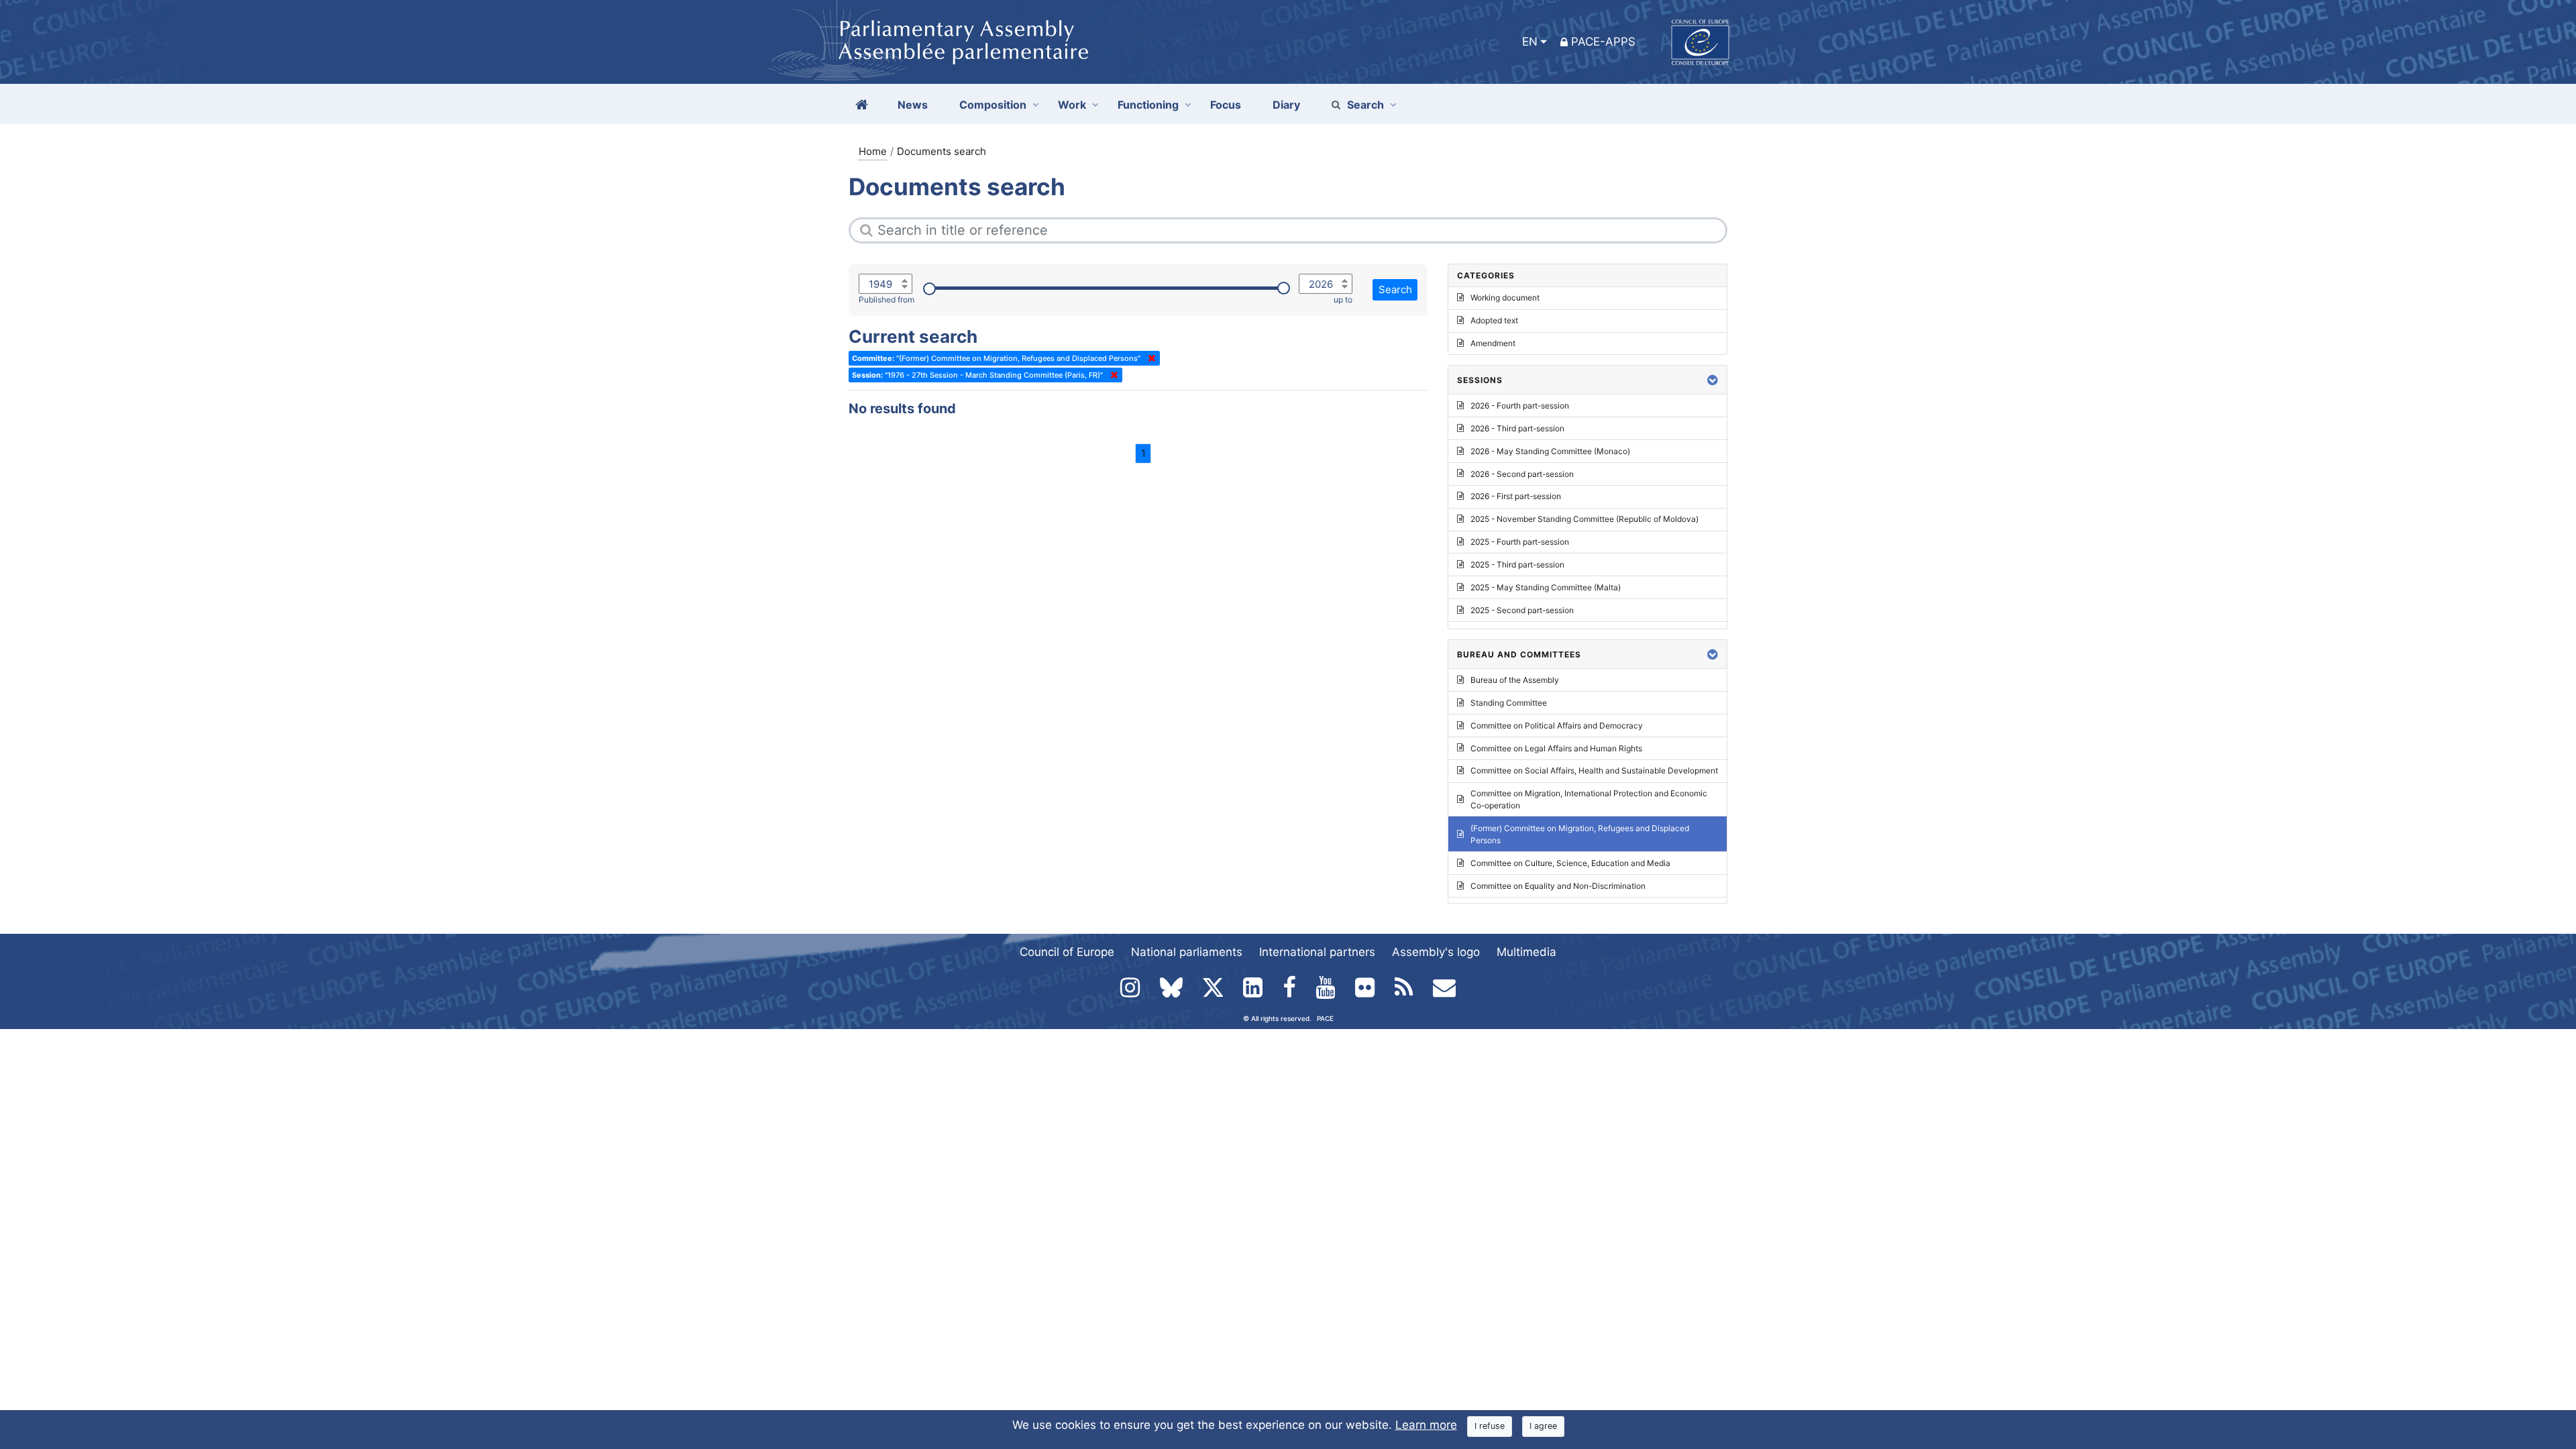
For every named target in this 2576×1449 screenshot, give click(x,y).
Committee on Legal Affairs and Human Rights (1556, 748)
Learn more (1426, 1425)
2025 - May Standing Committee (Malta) (1546, 587)
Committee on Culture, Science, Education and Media (1570, 863)
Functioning (1148, 105)
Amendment (1493, 343)
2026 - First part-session (1516, 496)
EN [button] (1530, 42)
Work (1072, 105)
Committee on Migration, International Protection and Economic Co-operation (1589, 799)
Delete (1149, 358)
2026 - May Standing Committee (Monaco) (1550, 451)
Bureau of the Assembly (1515, 680)
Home (873, 151)
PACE (1325, 1018)
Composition (993, 105)
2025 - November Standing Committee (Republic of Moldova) (1585, 519)
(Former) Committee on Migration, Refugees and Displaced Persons (1580, 834)
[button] (1713, 380)
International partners (1317, 952)
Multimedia (1526, 952)
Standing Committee (1509, 703)
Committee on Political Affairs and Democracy (1557, 726)
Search (1365, 105)
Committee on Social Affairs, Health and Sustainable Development (1594, 770)
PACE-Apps (1603, 42)
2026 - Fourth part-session (1520, 406)
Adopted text (1494, 320)
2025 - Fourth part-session (1520, 542)
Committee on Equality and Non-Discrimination (1558, 886)
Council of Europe (1067, 952)
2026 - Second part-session (1522, 474)
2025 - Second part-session (1522, 610)
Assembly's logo (1436, 952)
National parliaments (1187, 952)
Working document (1505, 298)
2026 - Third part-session (1517, 428)
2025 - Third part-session (1517, 565)
